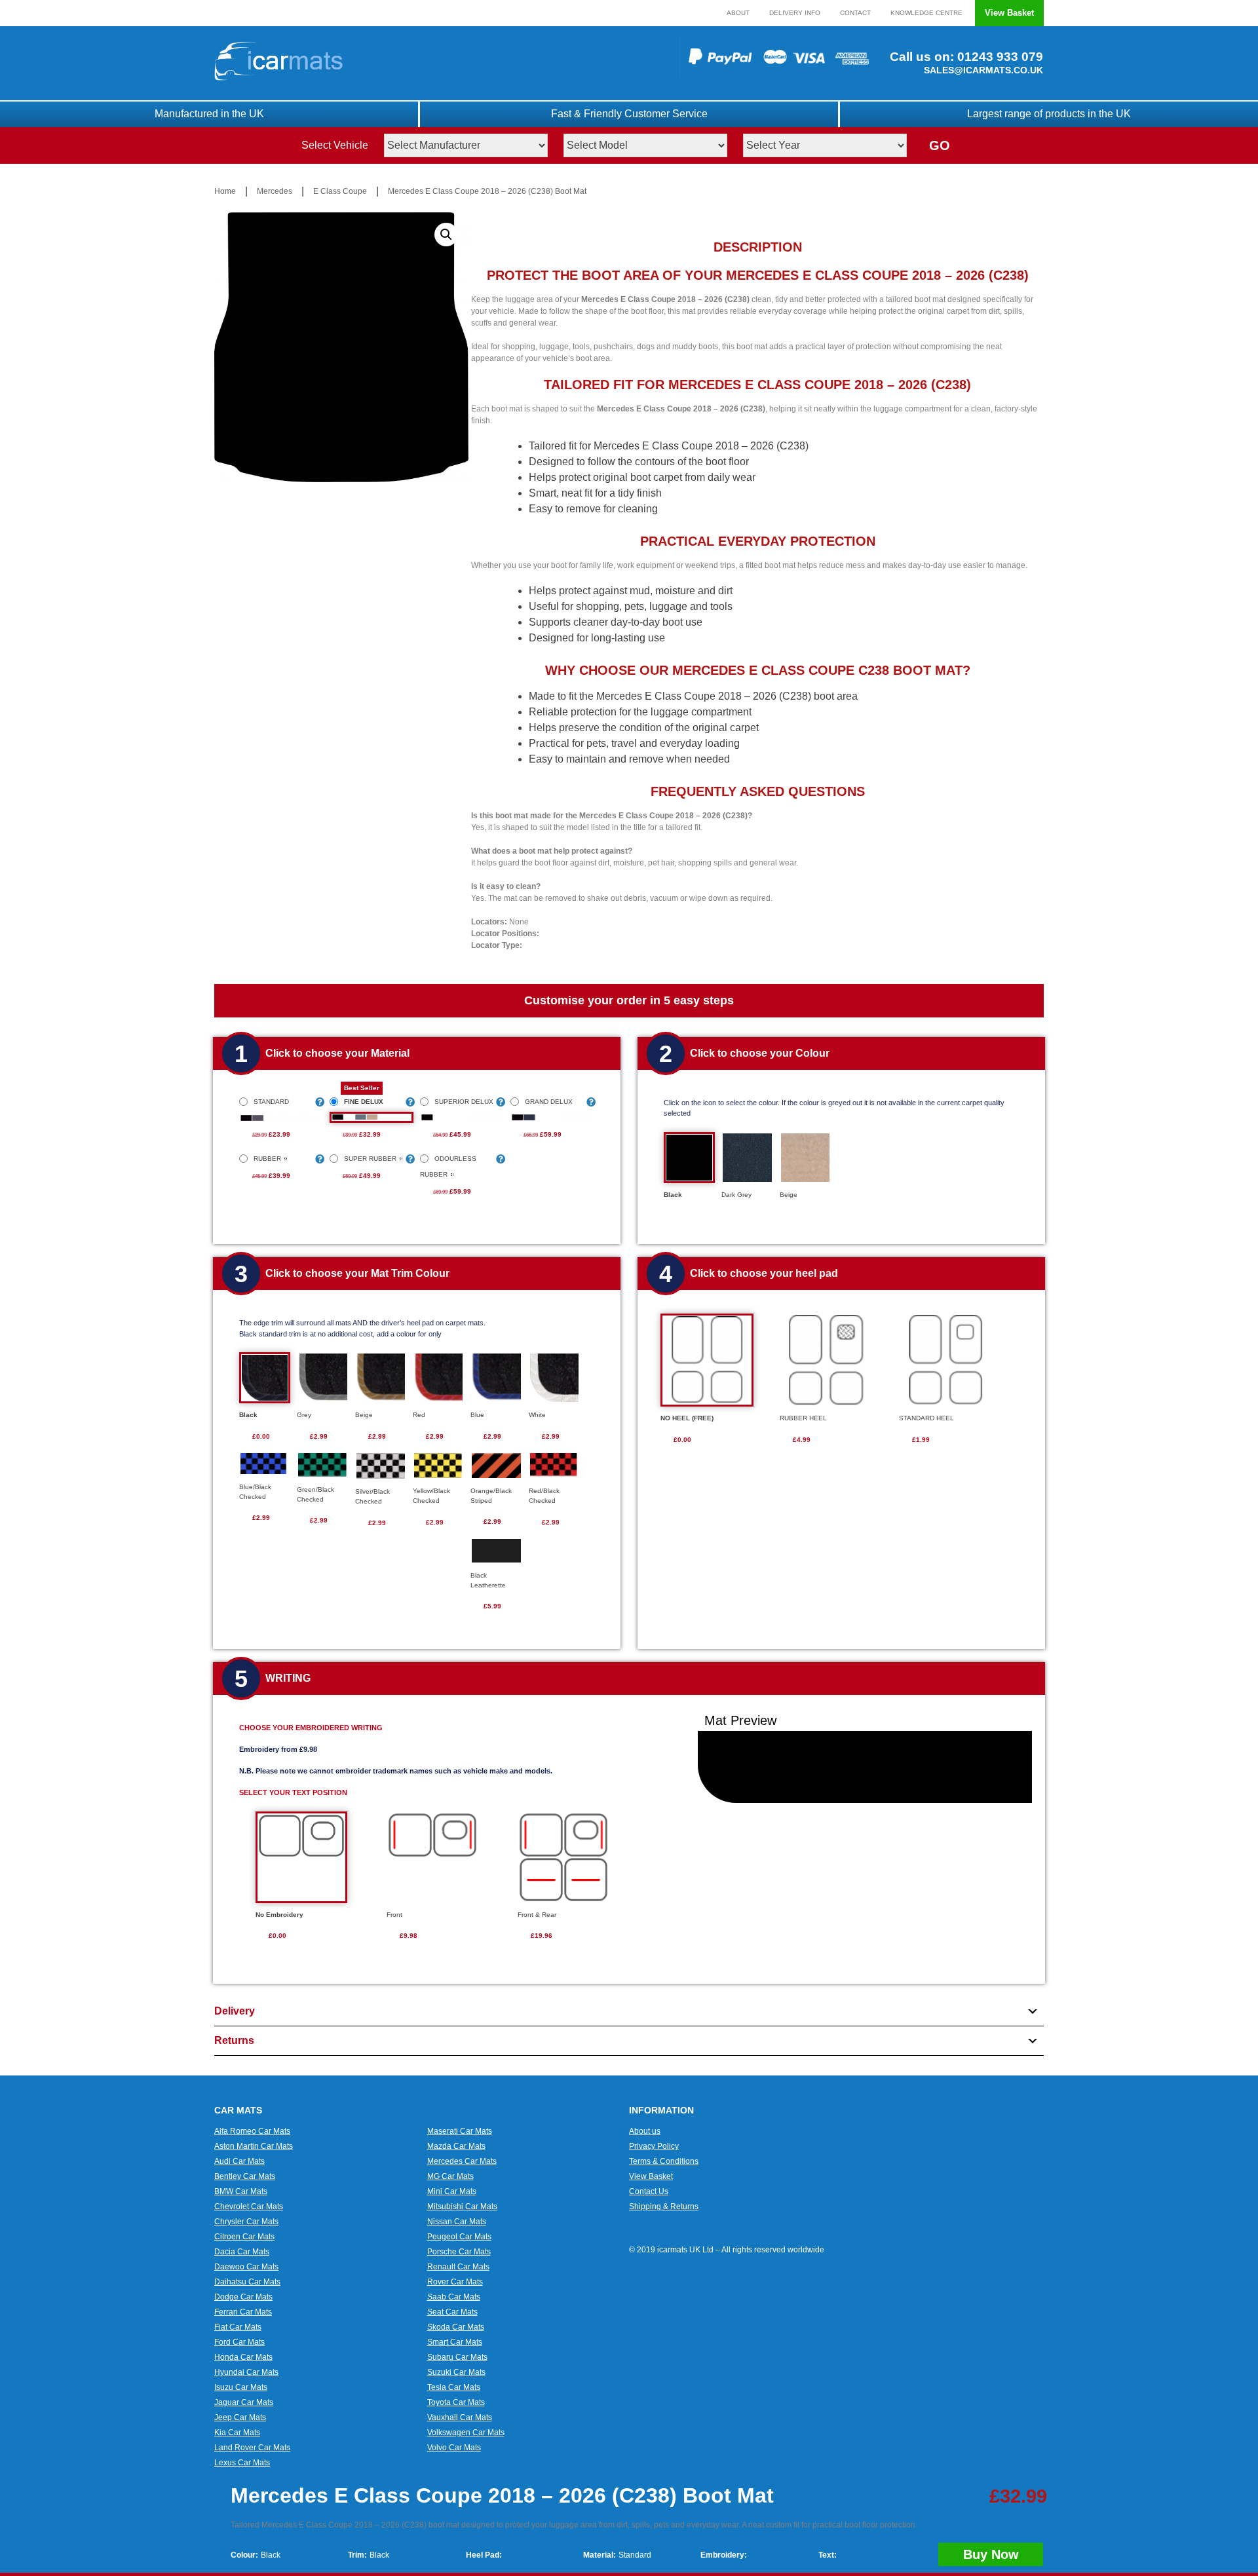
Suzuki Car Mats (456, 2372)
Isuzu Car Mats (241, 2387)
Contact (855, 13)
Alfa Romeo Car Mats (252, 2131)
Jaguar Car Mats (244, 2402)
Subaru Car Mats (457, 2357)
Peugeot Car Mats (459, 2237)
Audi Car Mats (239, 2161)
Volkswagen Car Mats (466, 2433)
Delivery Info (795, 13)
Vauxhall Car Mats (460, 2417)
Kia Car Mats (237, 2433)
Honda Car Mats (243, 2357)
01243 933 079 (999, 57)
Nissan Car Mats (457, 2222)
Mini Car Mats (452, 2191)
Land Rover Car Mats (252, 2448)
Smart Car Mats (455, 2342)
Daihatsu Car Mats (247, 2282)
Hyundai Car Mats (246, 2372)
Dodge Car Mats (243, 2297)
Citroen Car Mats (244, 2237)
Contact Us (649, 2191)
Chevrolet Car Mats (249, 2207)
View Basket (1009, 13)
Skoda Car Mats (456, 2327)
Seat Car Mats (452, 2312)
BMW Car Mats (241, 2191)
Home (225, 191)
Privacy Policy (654, 2146)
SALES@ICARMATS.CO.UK (983, 70)
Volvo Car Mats (454, 2448)
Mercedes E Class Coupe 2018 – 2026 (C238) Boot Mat (487, 191)
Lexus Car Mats (242, 2463)
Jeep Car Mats (240, 2417)
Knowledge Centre (926, 13)
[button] (446, 235)
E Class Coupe (340, 191)
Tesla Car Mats (454, 2387)
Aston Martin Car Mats (254, 2146)
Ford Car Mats (239, 2342)
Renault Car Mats (458, 2267)
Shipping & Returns (664, 2207)
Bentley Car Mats (245, 2176)
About (738, 13)
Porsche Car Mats (459, 2252)
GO (940, 145)
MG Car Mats (450, 2176)
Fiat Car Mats (238, 2327)
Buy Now (991, 2554)
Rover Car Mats (455, 2282)
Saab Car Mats (454, 2297)
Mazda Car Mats (456, 2146)
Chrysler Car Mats (246, 2222)
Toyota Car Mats (456, 2402)
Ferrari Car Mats (243, 2312)
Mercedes (275, 191)
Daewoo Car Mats (246, 2267)
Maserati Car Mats (460, 2131)
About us (645, 2131)
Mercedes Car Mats (462, 2161)
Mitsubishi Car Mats (462, 2207)
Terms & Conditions (664, 2161)
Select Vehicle (335, 145)
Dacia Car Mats (242, 2252)
